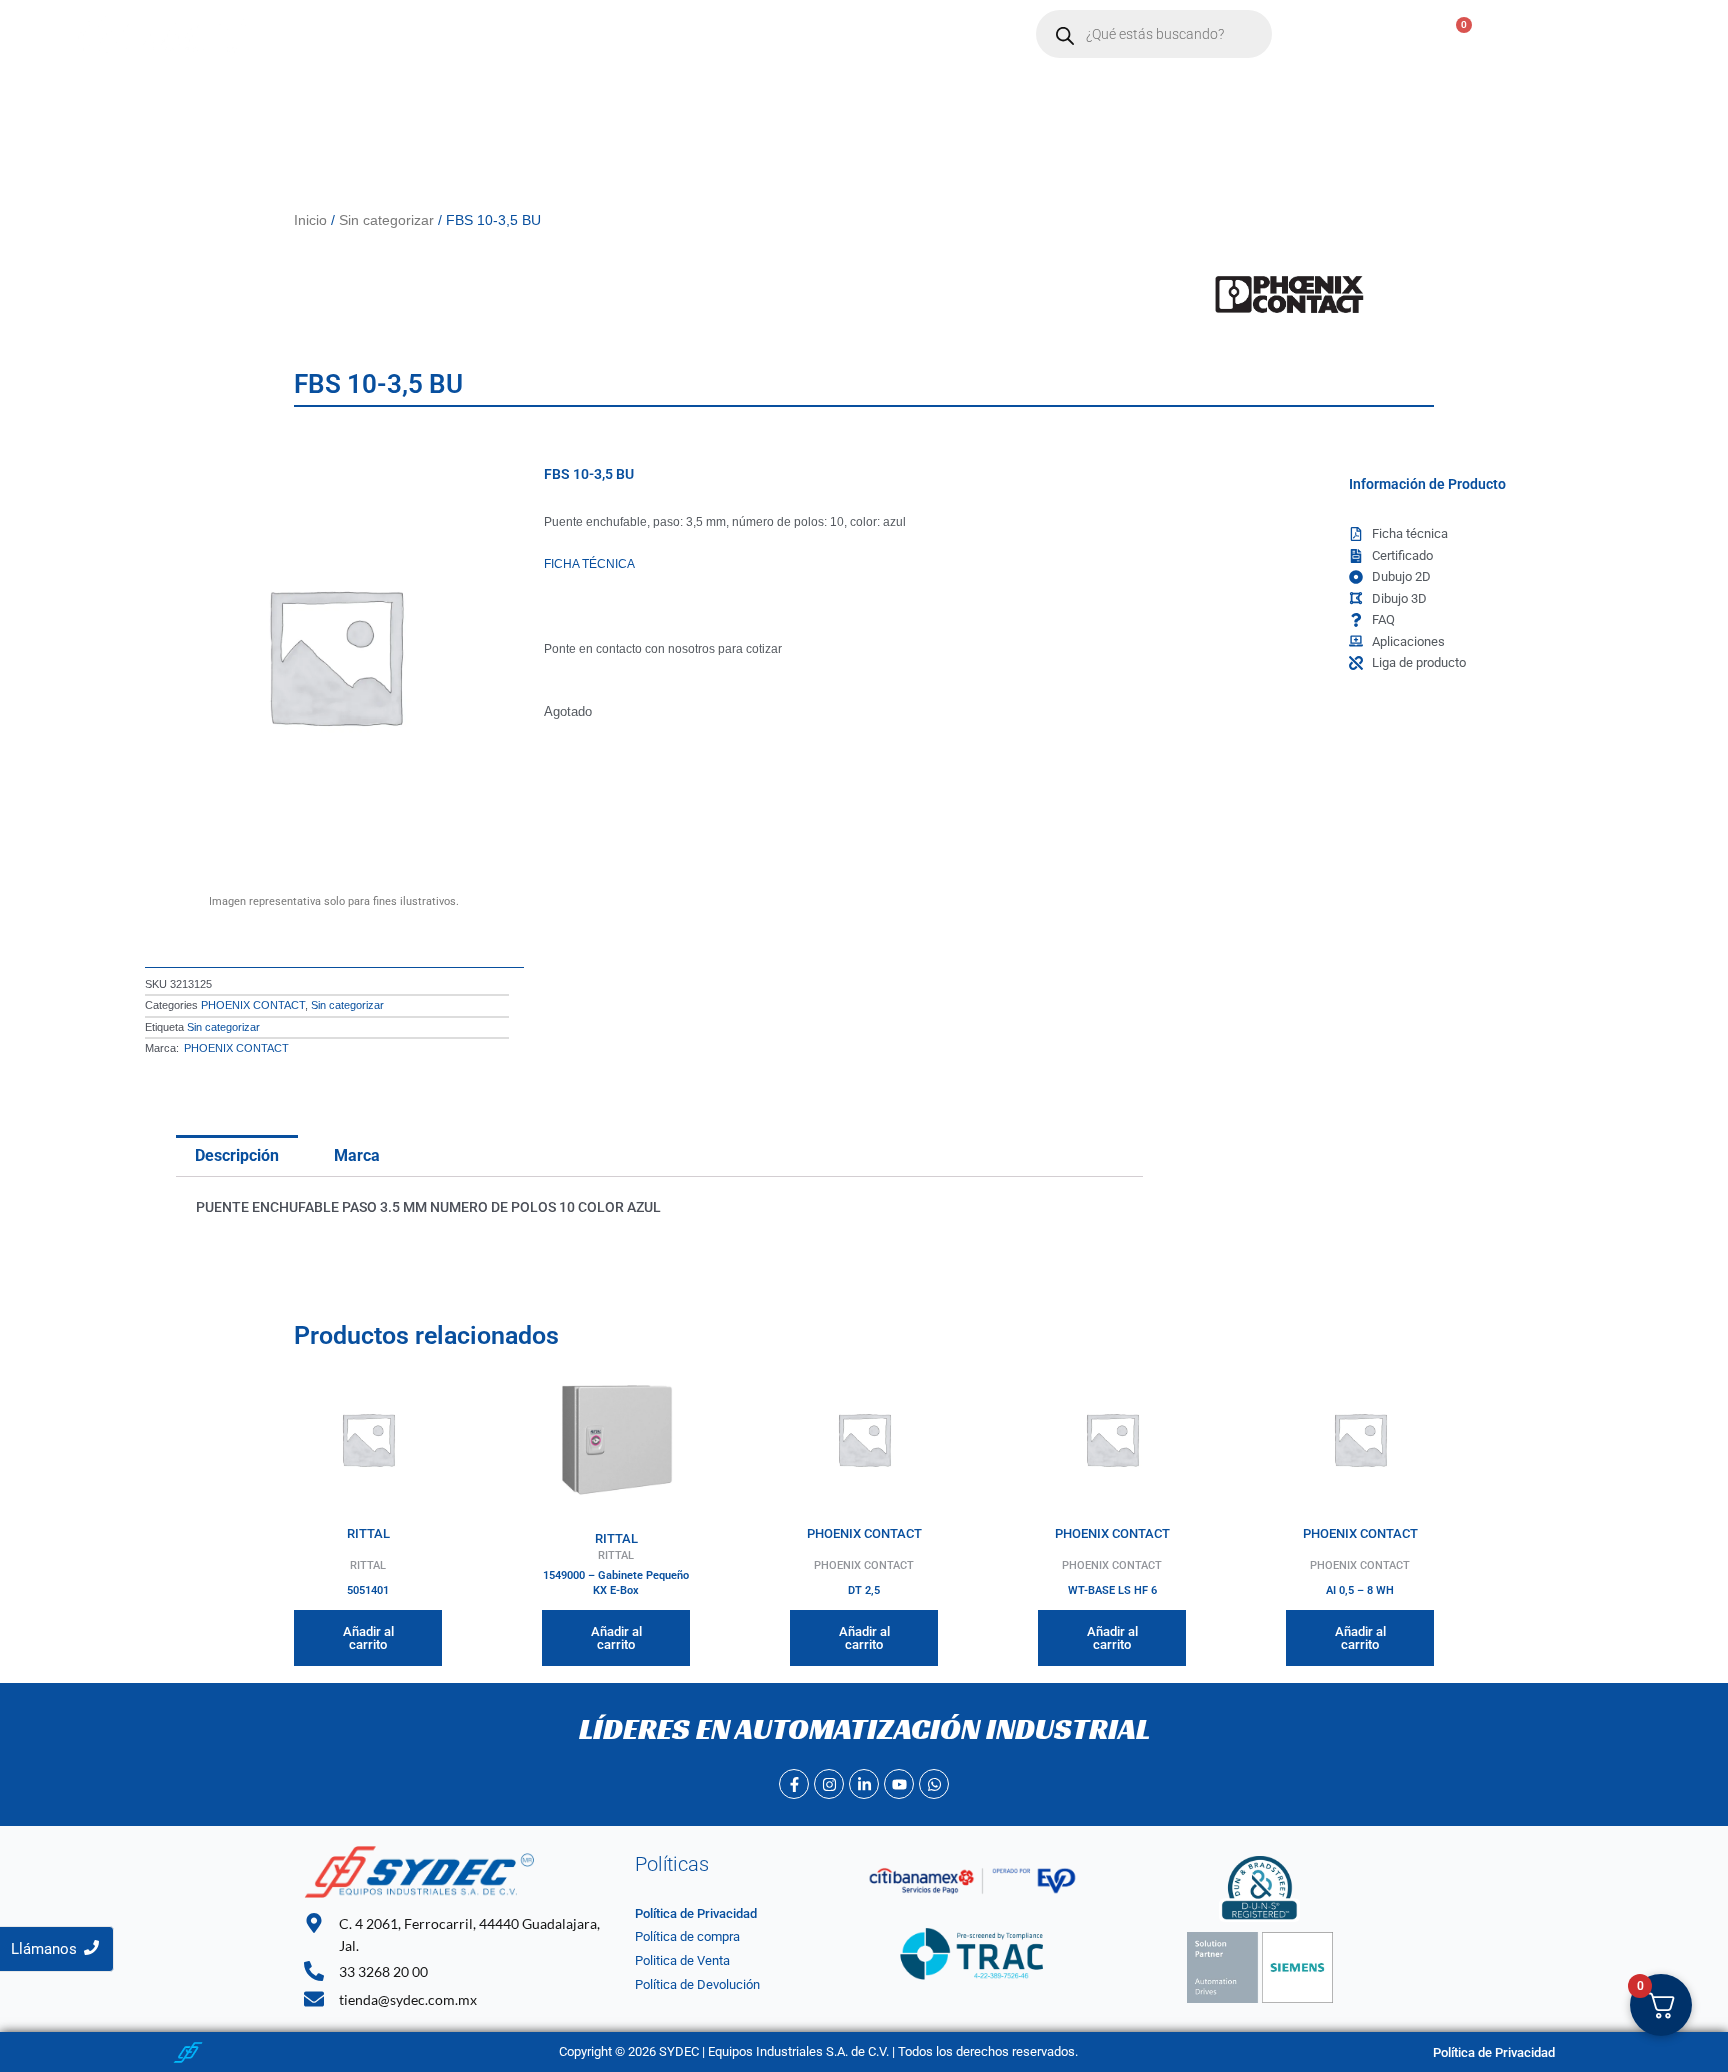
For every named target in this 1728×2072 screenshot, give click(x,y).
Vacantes (789, 34)
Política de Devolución (697, 1984)
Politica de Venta (682, 1960)
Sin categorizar (386, 220)
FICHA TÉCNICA (589, 564)
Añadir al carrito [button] (368, 1638)
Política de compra (687, 1936)
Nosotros (490, 34)
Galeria (879, 34)
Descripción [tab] (237, 1155)
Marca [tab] (357, 1155)
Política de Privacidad (696, 1913)
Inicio (406, 34)
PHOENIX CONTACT (253, 1005)
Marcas (581, 34)
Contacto (691, 34)
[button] (590, 34)
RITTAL (368, 1533)
